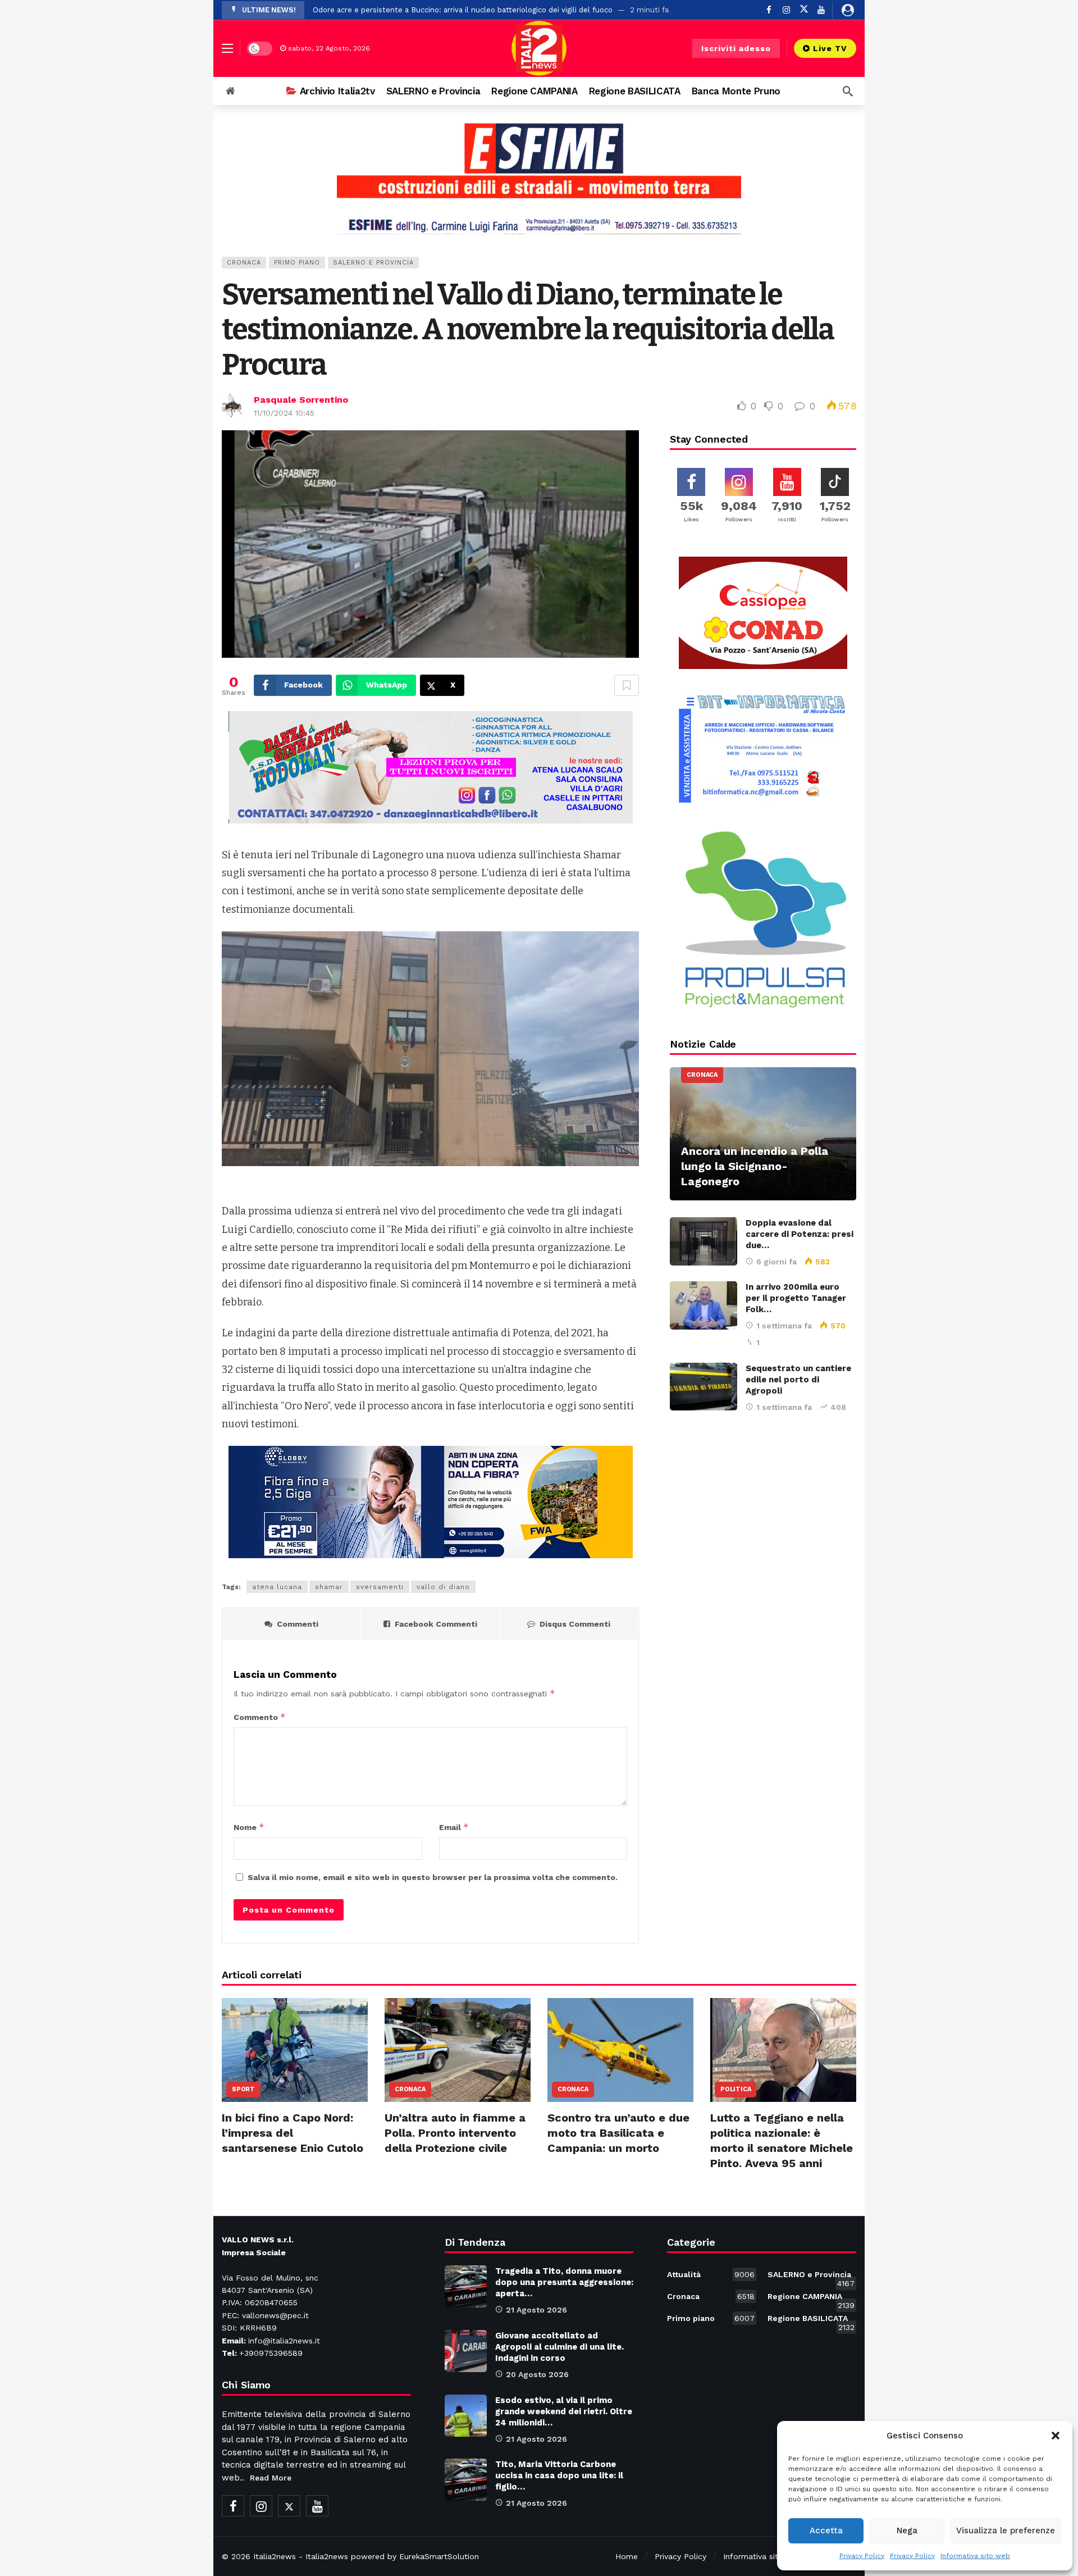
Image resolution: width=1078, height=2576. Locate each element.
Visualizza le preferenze (1006, 2531)
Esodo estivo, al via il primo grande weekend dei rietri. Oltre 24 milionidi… (564, 2411)
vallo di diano (443, 1587)
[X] (804, 10)
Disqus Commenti (575, 1624)
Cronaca (244, 263)
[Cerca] (848, 91)
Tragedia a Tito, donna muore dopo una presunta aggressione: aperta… (564, 2282)
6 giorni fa (776, 1262)
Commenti (298, 1624)
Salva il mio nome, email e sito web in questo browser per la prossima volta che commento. (433, 1877)
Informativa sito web (975, 2556)
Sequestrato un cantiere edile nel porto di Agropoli (798, 1380)
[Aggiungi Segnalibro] (627, 685)
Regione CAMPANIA (811, 2299)
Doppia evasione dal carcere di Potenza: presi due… (800, 1234)
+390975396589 (271, 2353)
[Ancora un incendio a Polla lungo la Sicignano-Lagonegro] (763, 1134)
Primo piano (297, 263)
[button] (1056, 2436)
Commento (260, 1717)
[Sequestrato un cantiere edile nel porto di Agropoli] (704, 1387)
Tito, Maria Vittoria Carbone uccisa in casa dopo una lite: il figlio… (559, 2475)
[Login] (848, 10)
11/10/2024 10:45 (284, 413)
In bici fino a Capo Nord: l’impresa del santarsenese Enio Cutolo (293, 2133)
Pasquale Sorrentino (301, 400)
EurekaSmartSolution (439, 2556)
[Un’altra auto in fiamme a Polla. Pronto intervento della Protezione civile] (458, 2050)
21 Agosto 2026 (536, 2310)
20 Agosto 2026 (537, 2374)
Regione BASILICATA (811, 2320)
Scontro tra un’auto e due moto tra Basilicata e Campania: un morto (618, 2133)
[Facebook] (769, 10)
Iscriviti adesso (736, 48)
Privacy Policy (862, 2556)
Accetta (826, 2531)
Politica (736, 2089)
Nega (907, 2531)
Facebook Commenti (436, 1624)
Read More (271, 2478)
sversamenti (380, 1587)
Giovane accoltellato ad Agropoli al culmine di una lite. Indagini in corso (559, 2347)
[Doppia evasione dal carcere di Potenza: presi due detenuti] (704, 1241)
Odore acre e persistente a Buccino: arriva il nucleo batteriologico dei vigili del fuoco (463, 10)
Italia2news (275, 2556)
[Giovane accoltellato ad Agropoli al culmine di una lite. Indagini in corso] (466, 2351)
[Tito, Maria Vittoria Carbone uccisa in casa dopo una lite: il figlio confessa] (466, 2480)
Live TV (830, 48)
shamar (329, 1587)
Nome (249, 1827)
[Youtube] (821, 10)
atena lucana (277, 1587)
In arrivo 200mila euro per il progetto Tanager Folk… (796, 1298)
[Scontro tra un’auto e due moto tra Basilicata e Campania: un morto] (620, 2050)
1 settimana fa (784, 1326)
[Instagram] (786, 10)
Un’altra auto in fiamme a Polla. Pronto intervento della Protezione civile (455, 2133)
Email (454, 1827)
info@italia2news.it (284, 2341)
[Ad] (539, 178)
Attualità (711, 2274)
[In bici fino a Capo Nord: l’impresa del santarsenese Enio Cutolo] (295, 2050)
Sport (243, 2089)
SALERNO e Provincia (373, 263)
